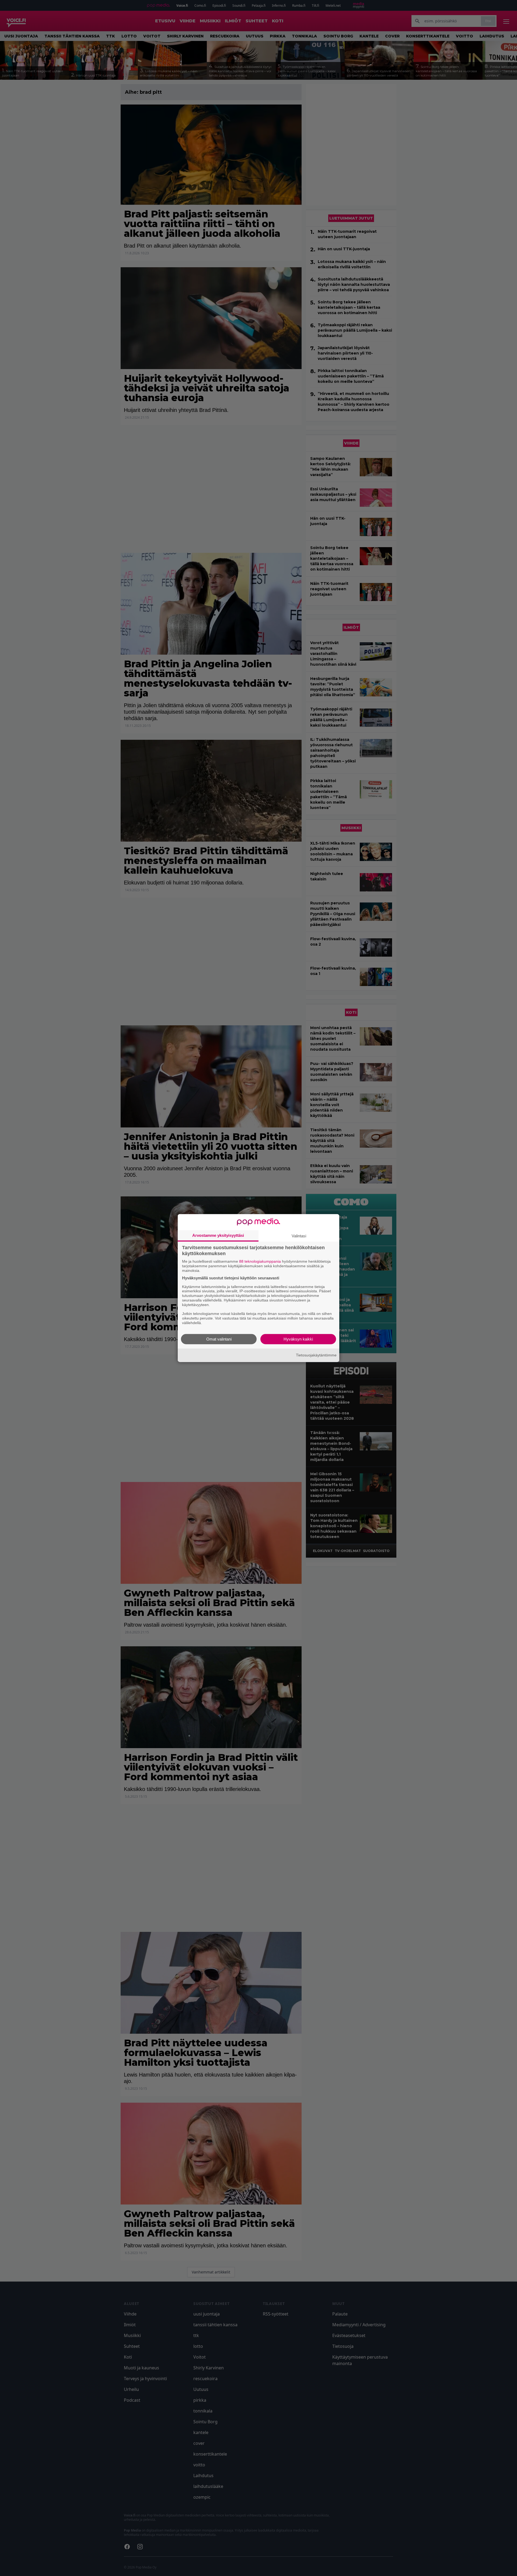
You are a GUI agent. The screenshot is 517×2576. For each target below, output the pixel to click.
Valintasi (299, 1236)
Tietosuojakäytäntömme (316, 1355)
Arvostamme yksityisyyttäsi (218, 1235)
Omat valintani (219, 1339)
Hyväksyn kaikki (298, 1339)
